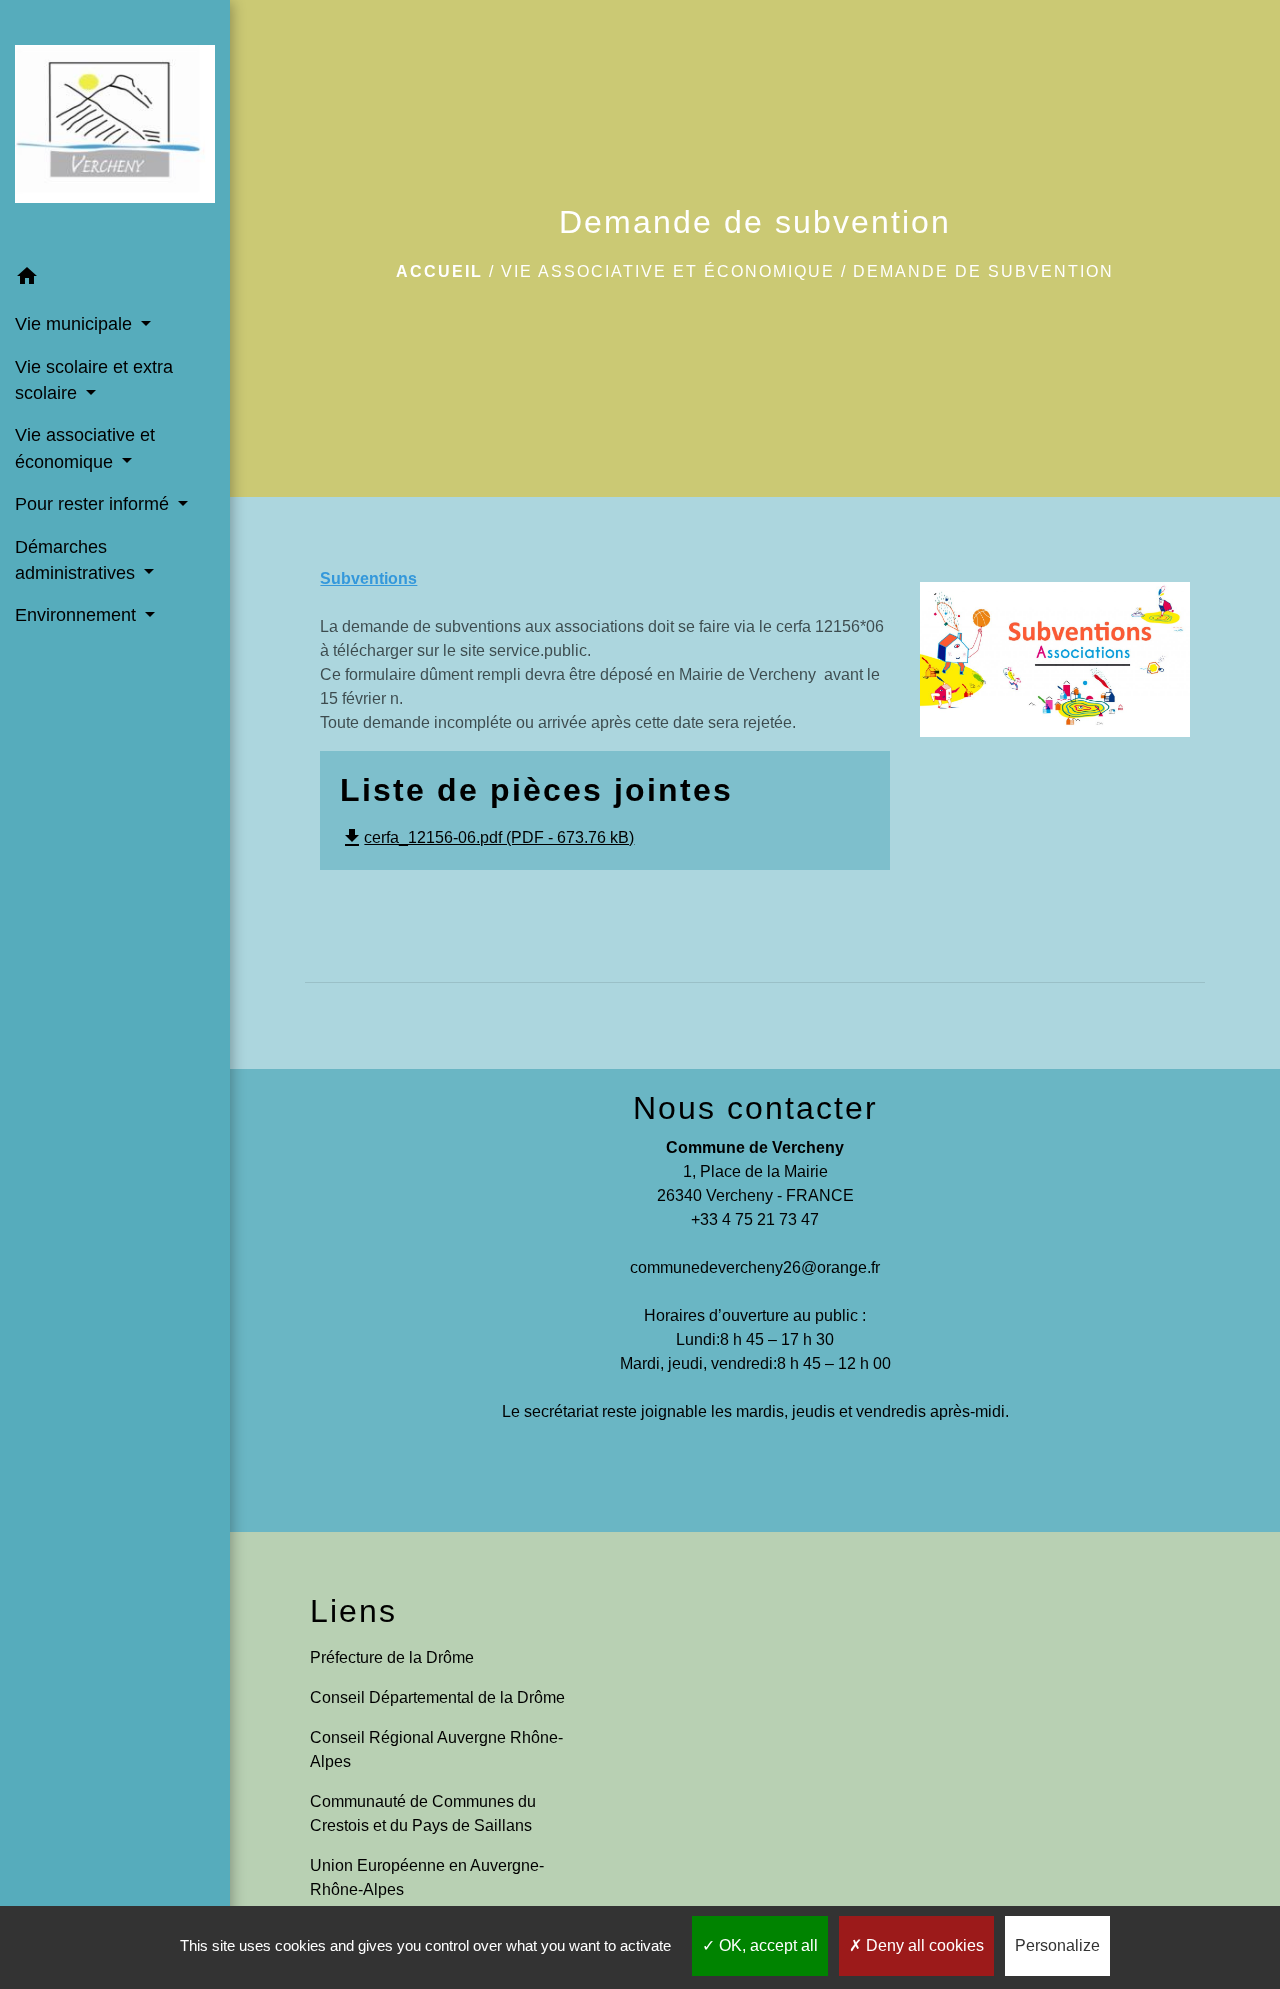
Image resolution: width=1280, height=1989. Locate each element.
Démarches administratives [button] (77, 560)
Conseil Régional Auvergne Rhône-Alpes (436, 1749)
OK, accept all (766, 1945)
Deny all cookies (923, 1945)
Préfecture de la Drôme (392, 1657)
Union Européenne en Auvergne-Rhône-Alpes (427, 1877)
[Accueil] (115, 128)
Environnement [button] (78, 615)
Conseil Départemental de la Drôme (437, 1697)
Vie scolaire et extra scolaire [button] (94, 380)
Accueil (439, 271)
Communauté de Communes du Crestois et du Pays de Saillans (423, 1813)
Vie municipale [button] (76, 324)
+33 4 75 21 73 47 (755, 1219)
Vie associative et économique (668, 271)
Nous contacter (755, 1108)
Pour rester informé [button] (94, 504)
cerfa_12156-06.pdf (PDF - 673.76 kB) (487, 837)
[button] (115, 279)
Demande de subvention (983, 271)
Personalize (1057, 1945)
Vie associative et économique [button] (85, 448)
